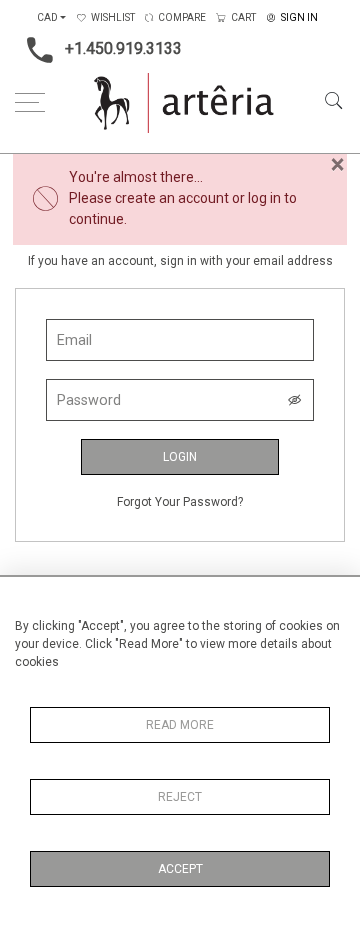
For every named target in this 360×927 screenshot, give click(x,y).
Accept (180, 869)
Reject (180, 797)
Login (180, 457)
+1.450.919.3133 (123, 48)
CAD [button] (47, 17)
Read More (180, 725)
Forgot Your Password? (180, 502)
